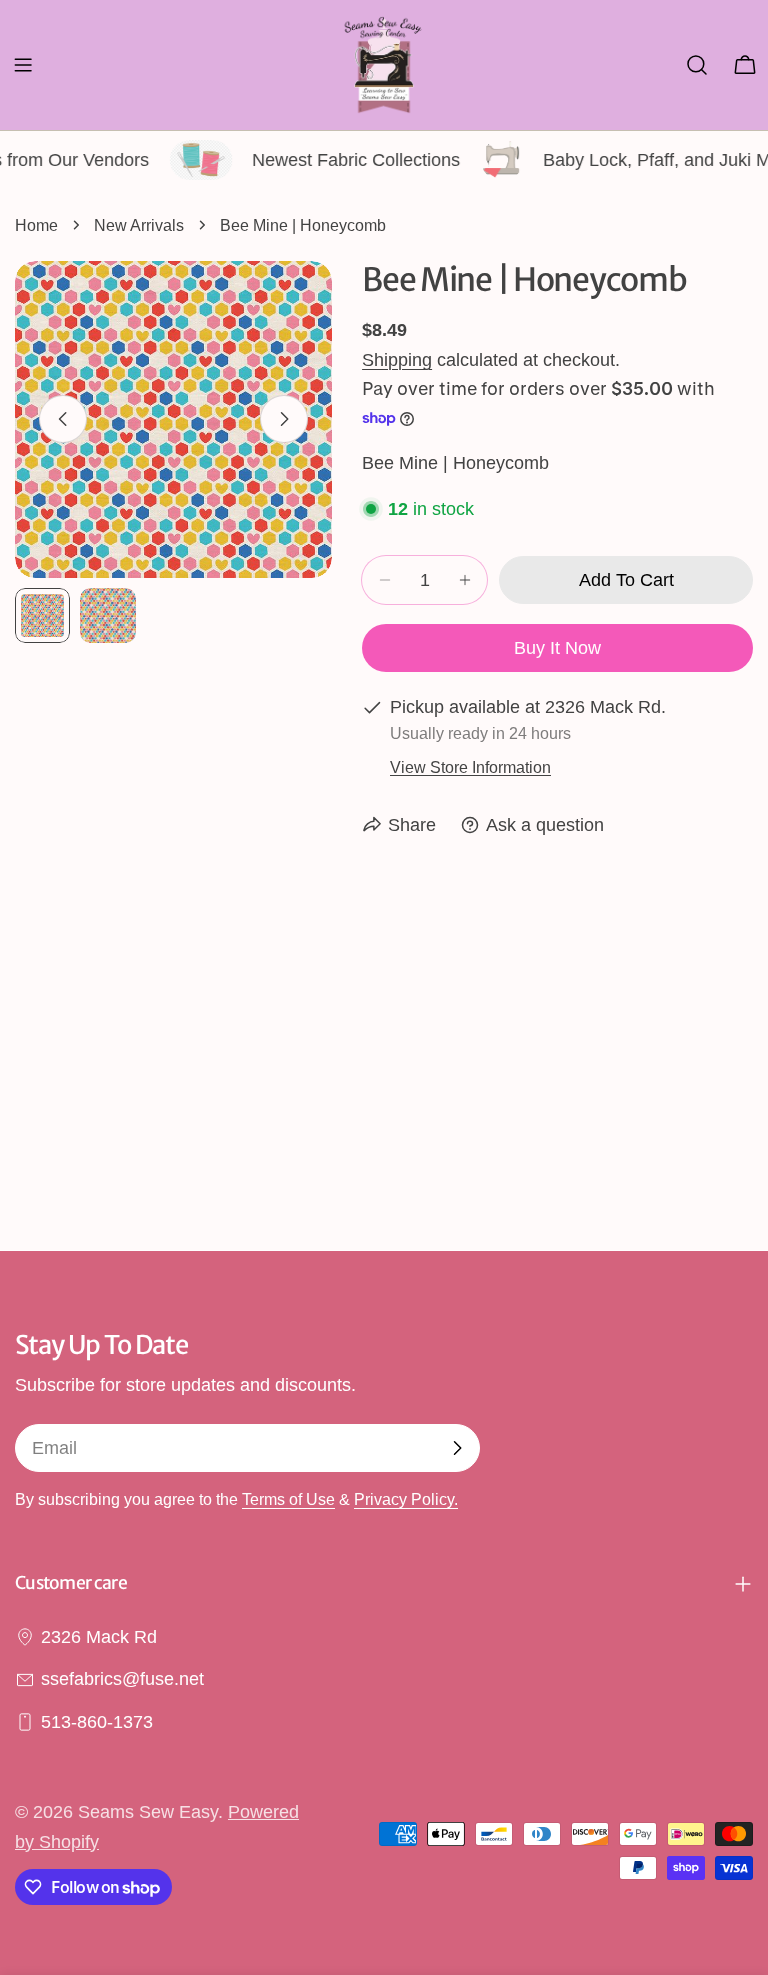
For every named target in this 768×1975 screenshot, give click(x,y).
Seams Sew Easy (148, 1812)
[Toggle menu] (23, 65)
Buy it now (557, 648)
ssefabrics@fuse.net (122, 1679)
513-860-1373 (97, 1722)
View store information (470, 767)
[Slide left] (63, 419)
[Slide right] (284, 419)
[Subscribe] (457, 1448)
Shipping (397, 360)
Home (36, 225)
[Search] (697, 65)
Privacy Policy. (406, 1499)
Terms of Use (288, 1499)
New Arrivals (139, 225)
